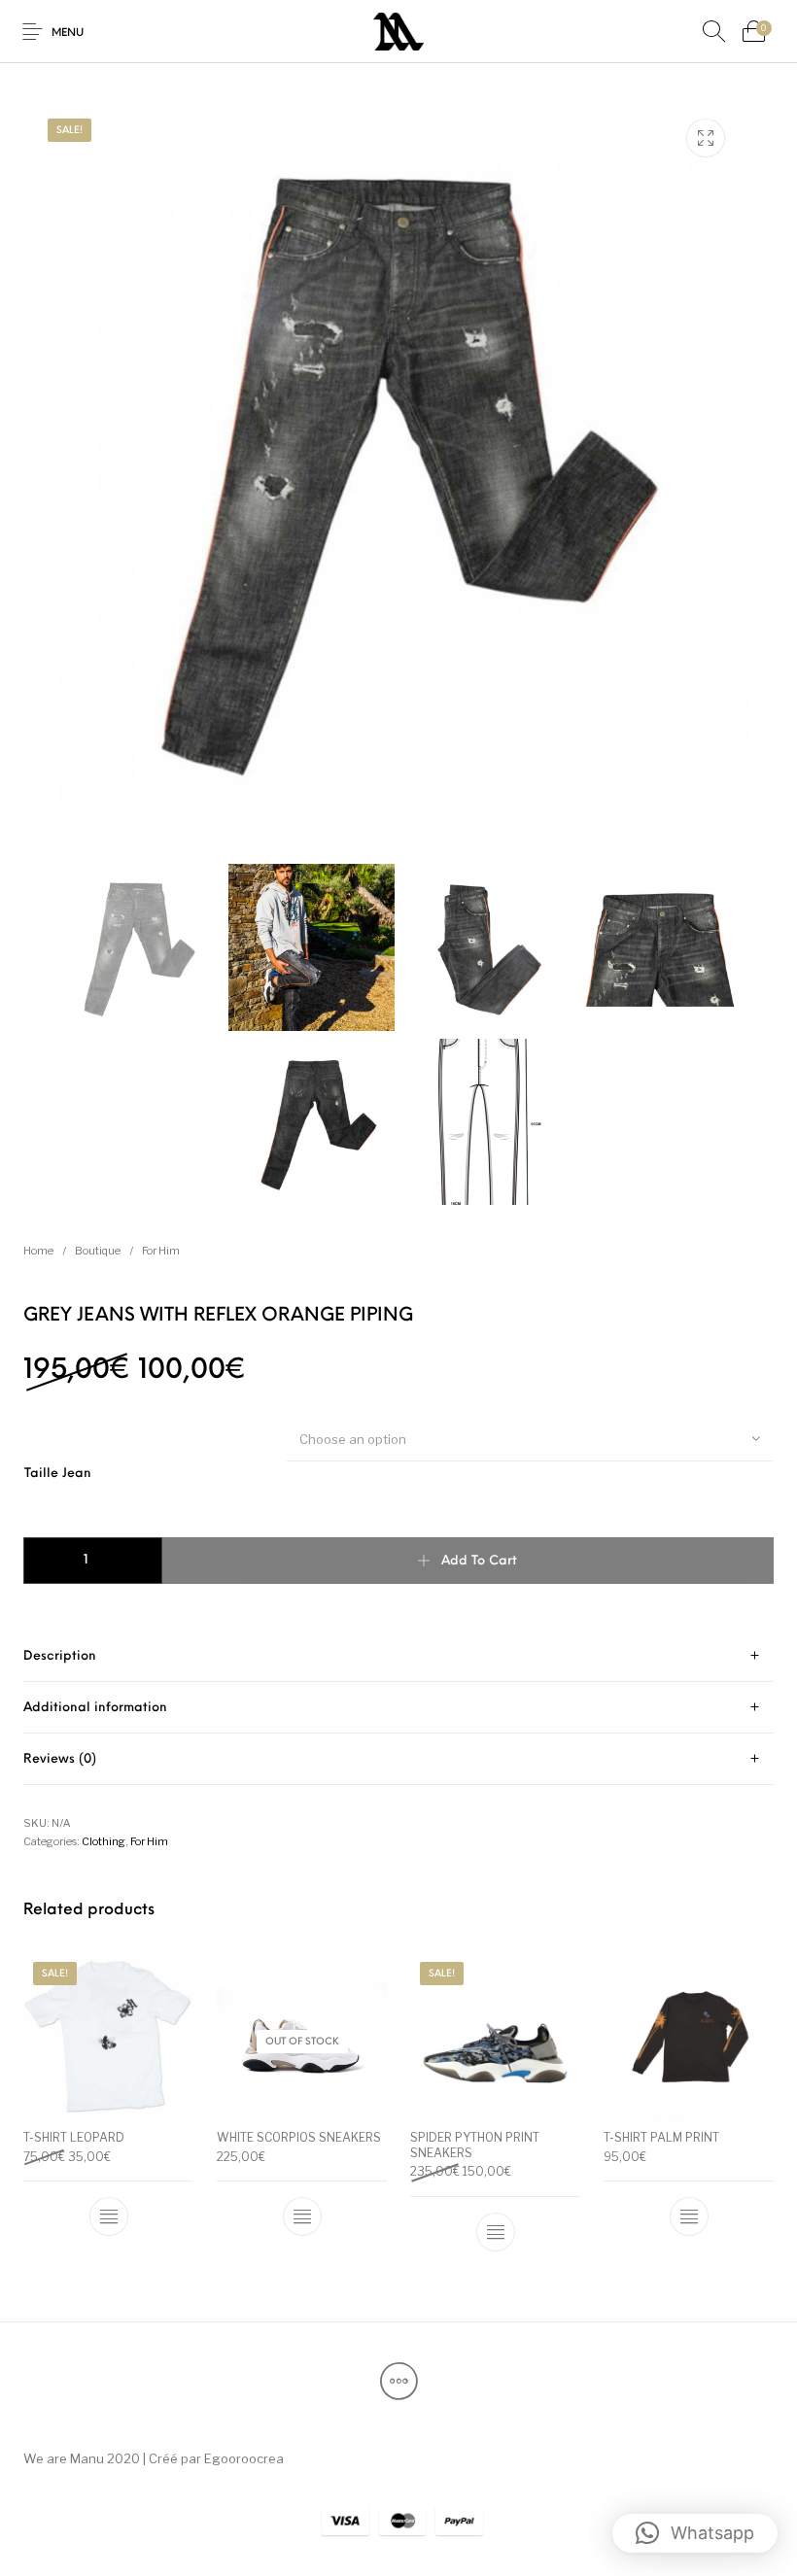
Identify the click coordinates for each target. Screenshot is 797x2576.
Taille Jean (58, 1474)
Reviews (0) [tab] (60, 1759)
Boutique (98, 1251)
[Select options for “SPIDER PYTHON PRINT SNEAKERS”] (496, 2232)
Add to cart (479, 1561)
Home (38, 1251)
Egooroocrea (244, 2458)
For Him (161, 1251)
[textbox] (530, 1439)
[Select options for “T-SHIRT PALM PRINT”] (689, 2216)
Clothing (104, 1841)
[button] (695, 2533)
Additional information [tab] (95, 1708)
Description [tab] (60, 1656)
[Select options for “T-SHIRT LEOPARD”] (109, 2216)
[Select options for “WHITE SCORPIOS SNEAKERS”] (302, 2216)
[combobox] (530, 1438)
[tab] (398, 1656)
